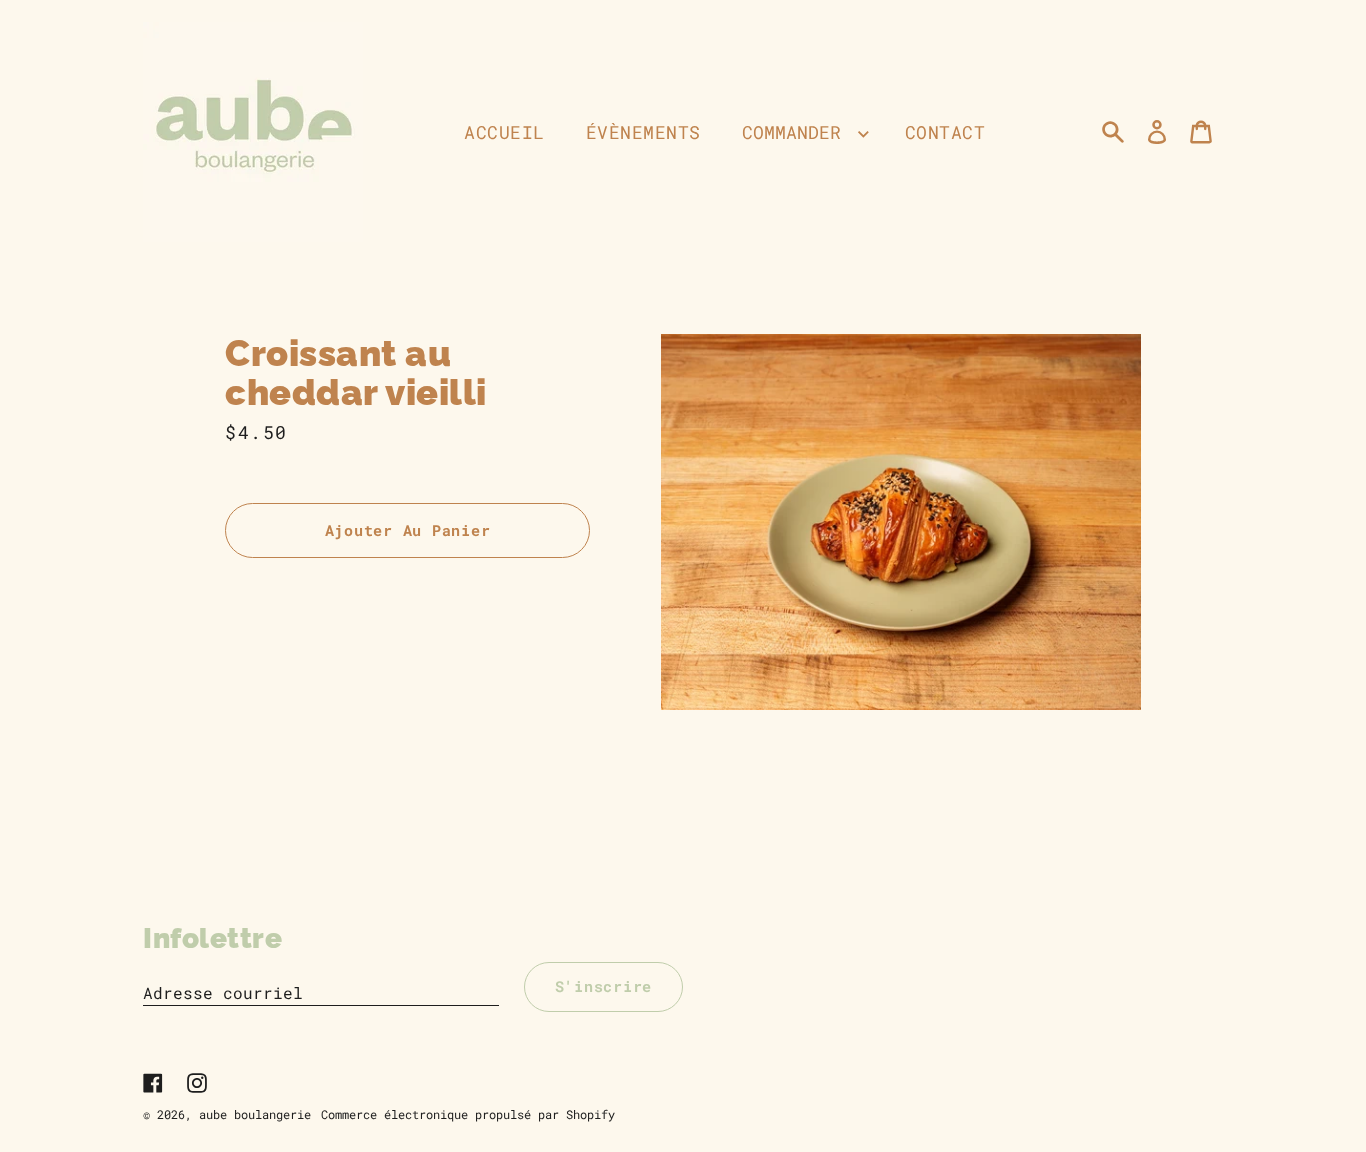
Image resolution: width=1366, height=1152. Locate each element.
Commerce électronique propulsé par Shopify (468, 1114)
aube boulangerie (255, 1114)
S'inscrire (604, 986)
